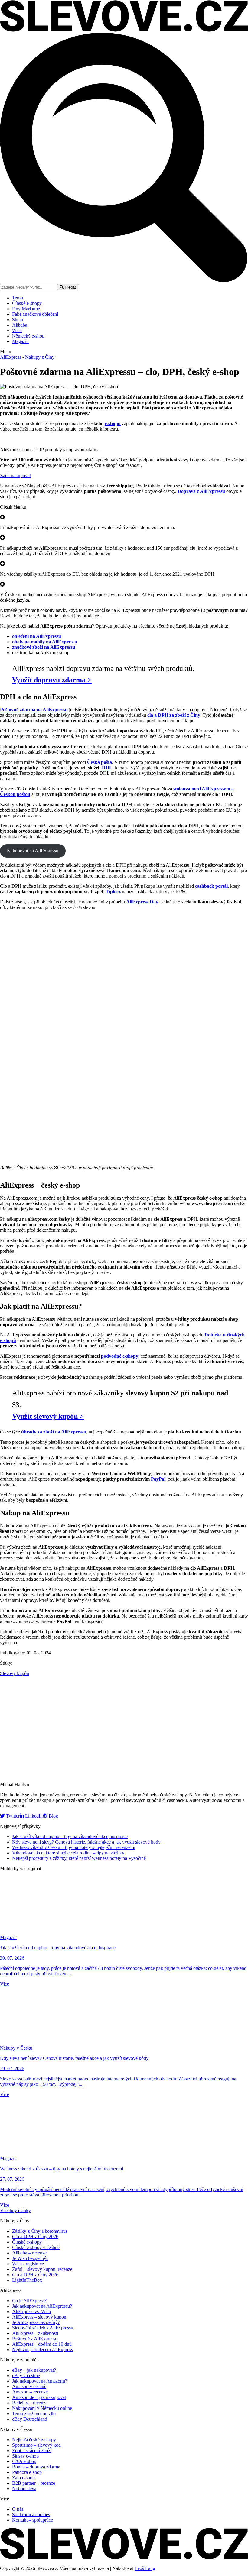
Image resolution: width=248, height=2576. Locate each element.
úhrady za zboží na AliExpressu (54, 1432)
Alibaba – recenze (29, 2253)
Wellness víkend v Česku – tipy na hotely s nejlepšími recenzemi (74, 1847)
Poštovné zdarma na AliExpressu (34, 710)
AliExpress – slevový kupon (39, 2317)
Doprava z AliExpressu (201, 491)
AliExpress (11, 357)
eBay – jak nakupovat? (34, 2370)
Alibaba (20, 325)
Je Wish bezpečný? (30, 2258)
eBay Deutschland (30, 2419)
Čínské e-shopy (27, 303)
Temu (18, 298)
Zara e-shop (23, 2478)
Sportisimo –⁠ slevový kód (36, 2445)
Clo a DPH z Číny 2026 (35, 2237)
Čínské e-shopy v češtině (36, 2247)
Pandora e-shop (27, 2472)
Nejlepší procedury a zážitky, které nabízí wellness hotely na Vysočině (79, 1858)
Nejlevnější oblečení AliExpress (42, 2350)
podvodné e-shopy (120, 1356)
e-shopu (113, 423)
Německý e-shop (28, 336)
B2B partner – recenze (34, 2483)
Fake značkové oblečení (35, 314)
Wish (17, 330)
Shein (18, 320)
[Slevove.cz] (124, 30)
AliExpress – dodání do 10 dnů (42, 2344)
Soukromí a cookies (31, 2515)
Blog (53, 1816)
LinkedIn (33, 1816)
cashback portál (211, 886)
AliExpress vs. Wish (31, 2311)
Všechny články (15, 2211)
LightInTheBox (27, 2280)
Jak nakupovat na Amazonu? (40, 2381)
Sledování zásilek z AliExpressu (43, 2328)
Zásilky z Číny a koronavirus (40, 2231)
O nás (18, 2509)
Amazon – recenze (30, 2392)
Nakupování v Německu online (42, 2408)
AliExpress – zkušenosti (35, 2333)
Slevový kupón (15, 1673)
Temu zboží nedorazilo (34, 2414)
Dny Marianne (26, 309)
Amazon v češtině (29, 2386)
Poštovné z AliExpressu (35, 2339)
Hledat (70, 287)
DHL (107, 768)
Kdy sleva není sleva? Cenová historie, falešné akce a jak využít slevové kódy (86, 1842)
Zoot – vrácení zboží (32, 2450)
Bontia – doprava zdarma (36, 2467)
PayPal (158, 1479)
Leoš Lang (145, 2568)
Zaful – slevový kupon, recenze (42, 2269)
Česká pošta (100, 762)
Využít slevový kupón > (48, 1416)
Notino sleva (24, 2489)
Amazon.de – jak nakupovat (39, 2397)
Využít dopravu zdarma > (52, 680)
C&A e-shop (24, 2461)
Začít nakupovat (15, 475)
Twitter (12, 1816)
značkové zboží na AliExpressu (44, 647)
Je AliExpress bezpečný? (36, 2322)
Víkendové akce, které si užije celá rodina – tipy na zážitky (68, 1853)
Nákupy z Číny (40, 357)
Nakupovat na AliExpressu (33, 851)
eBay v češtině (26, 2376)
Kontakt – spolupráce (33, 2520)
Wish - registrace (28, 2264)
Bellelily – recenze (30, 2403)
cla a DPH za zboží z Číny (174, 715)
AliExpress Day (142, 902)
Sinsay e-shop (25, 2456)
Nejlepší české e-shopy (34, 2440)
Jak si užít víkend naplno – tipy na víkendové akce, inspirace (70, 1836)
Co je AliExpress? (29, 2301)
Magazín (20, 341)
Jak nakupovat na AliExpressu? (42, 2306)
